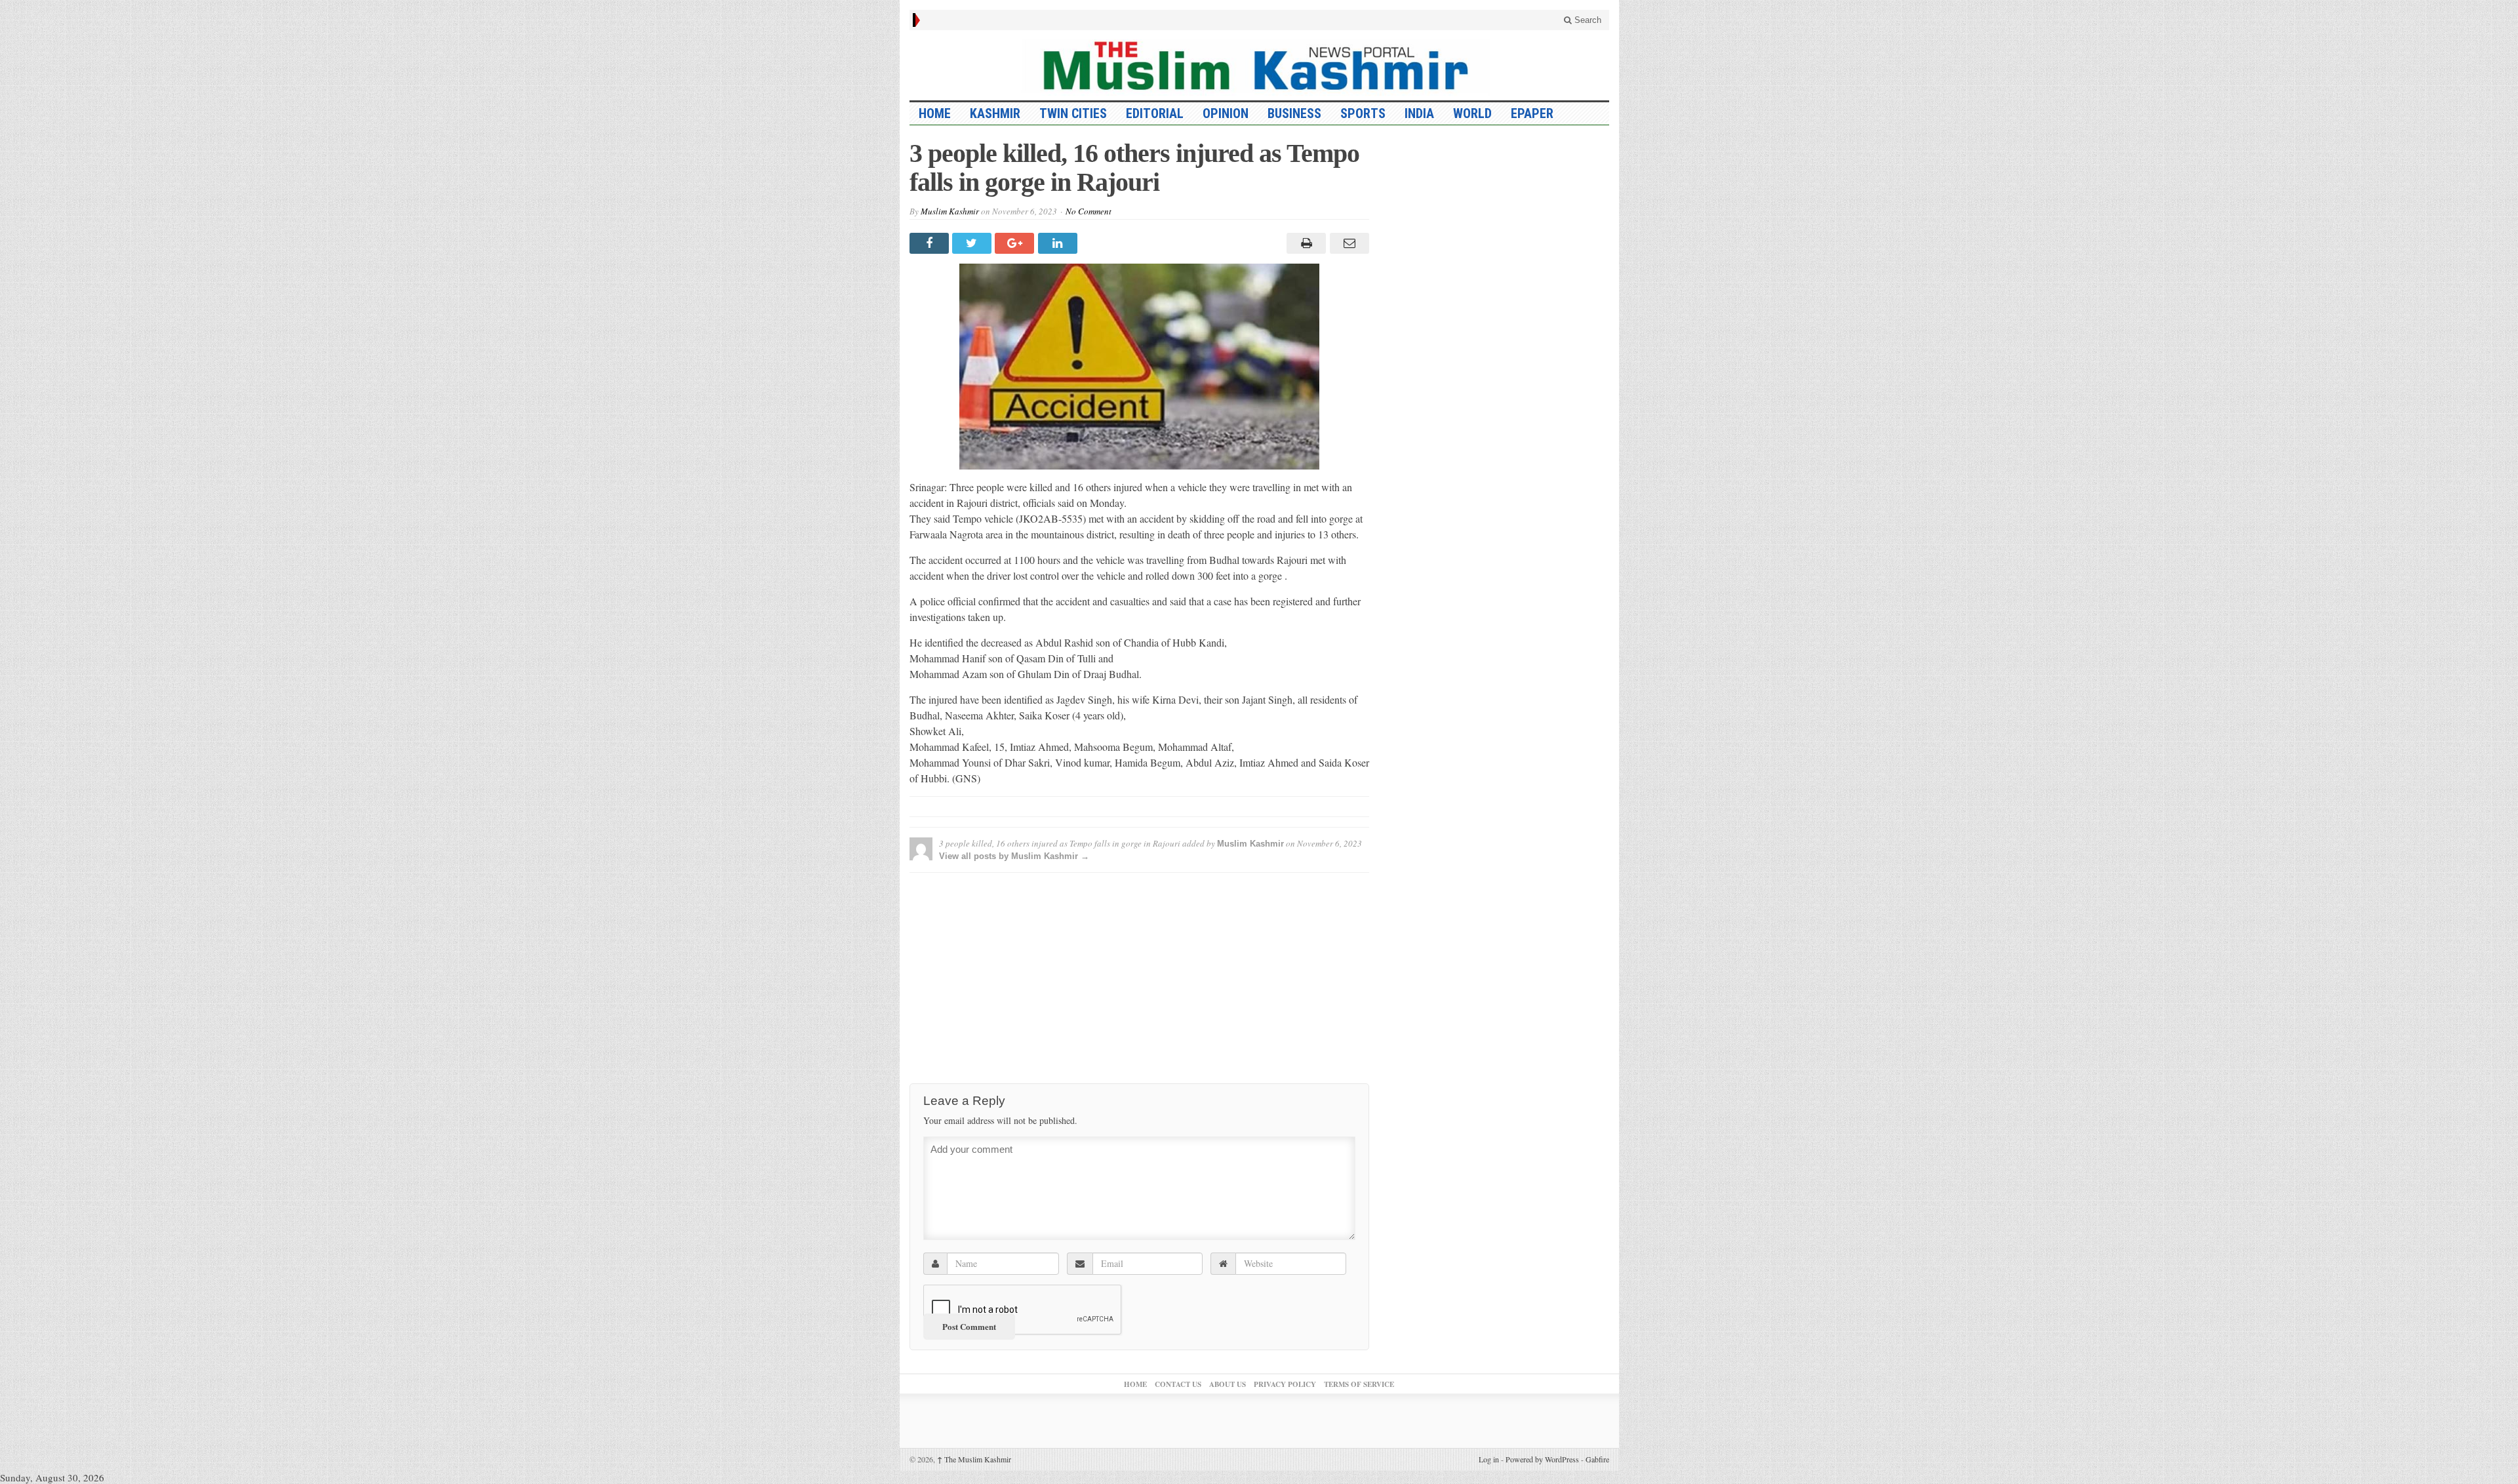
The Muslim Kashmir (974, 1459)
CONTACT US (1178, 1384)
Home (1135, 1384)
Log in (1489, 1459)
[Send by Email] (1347, 243)
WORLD (1472, 113)
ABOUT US (1228, 1384)
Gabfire (1597, 1459)
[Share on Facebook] (931, 243)
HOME (935, 113)
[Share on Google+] (1016, 243)
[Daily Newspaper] (1259, 65)
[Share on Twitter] (973, 243)
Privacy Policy (1285, 1384)
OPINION (1226, 113)
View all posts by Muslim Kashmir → (1014, 856)
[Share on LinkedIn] (1059, 243)
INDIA (1419, 113)
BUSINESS (1294, 113)
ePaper (1532, 113)
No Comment (1089, 211)
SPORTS (1363, 113)
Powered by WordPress (1542, 1459)
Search (1587, 20)
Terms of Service (1359, 1384)
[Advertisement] (1139, 974)
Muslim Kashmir (950, 211)
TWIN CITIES (1073, 113)
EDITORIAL (1155, 113)
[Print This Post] (1305, 243)
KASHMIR (995, 113)
